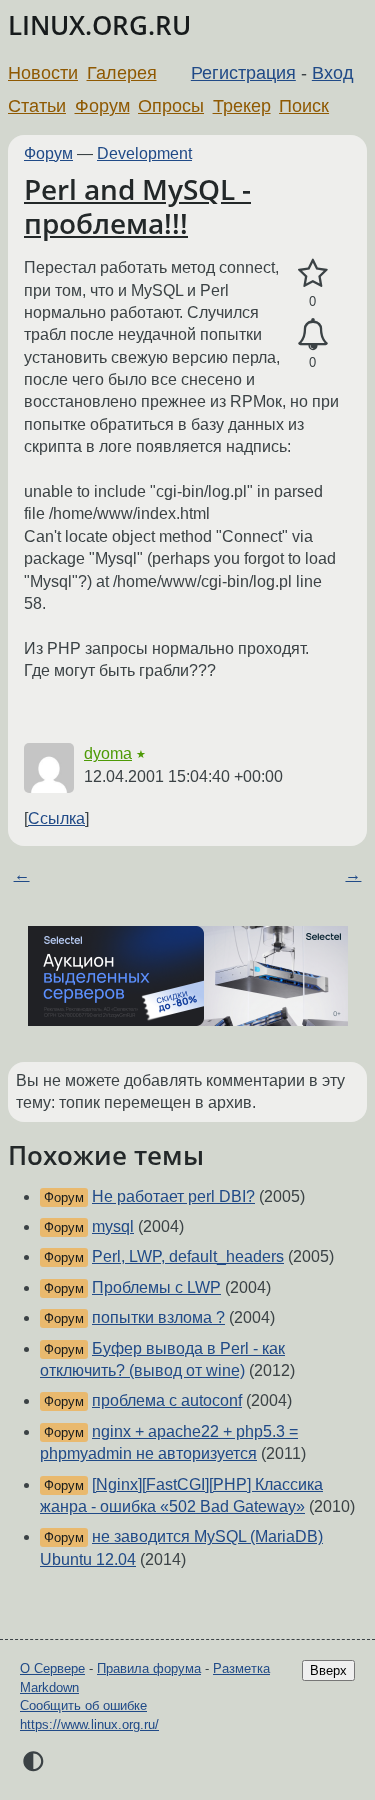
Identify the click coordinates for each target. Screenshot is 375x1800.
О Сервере (52, 1668)
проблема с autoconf (167, 1400)
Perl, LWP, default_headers (188, 1256)
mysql (113, 1226)
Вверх (328, 1670)
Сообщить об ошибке (83, 1705)
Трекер (242, 106)
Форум (102, 106)
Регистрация (243, 73)
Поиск (304, 106)
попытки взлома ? (158, 1317)
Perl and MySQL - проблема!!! (137, 206)
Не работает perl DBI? (173, 1196)
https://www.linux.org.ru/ (89, 1724)
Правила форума (149, 1668)
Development (144, 153)
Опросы (171, 106)
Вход (333, 73)
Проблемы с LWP (156, 1287)
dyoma (108, 753)
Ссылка (56, 818)
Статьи (37, 106)
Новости (43, 73)
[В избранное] (312, 274)
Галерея (122, 73)
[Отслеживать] (312, 335)
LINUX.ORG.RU (99, 25)
